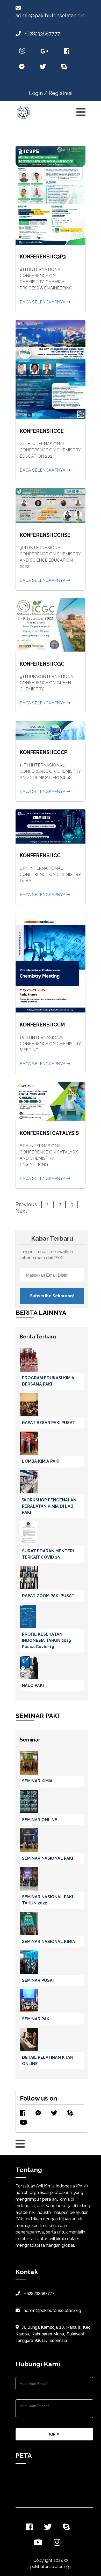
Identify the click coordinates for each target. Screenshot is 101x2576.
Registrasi (61, 93)
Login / (38, 93)
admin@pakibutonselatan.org (52, 2310)
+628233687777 (42, 34)
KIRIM (54, 2434)
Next (21, 1211)
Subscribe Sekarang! (52, 1296)
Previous (26, 1204)
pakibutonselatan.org (51, 2567)
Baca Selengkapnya (43, 302)
